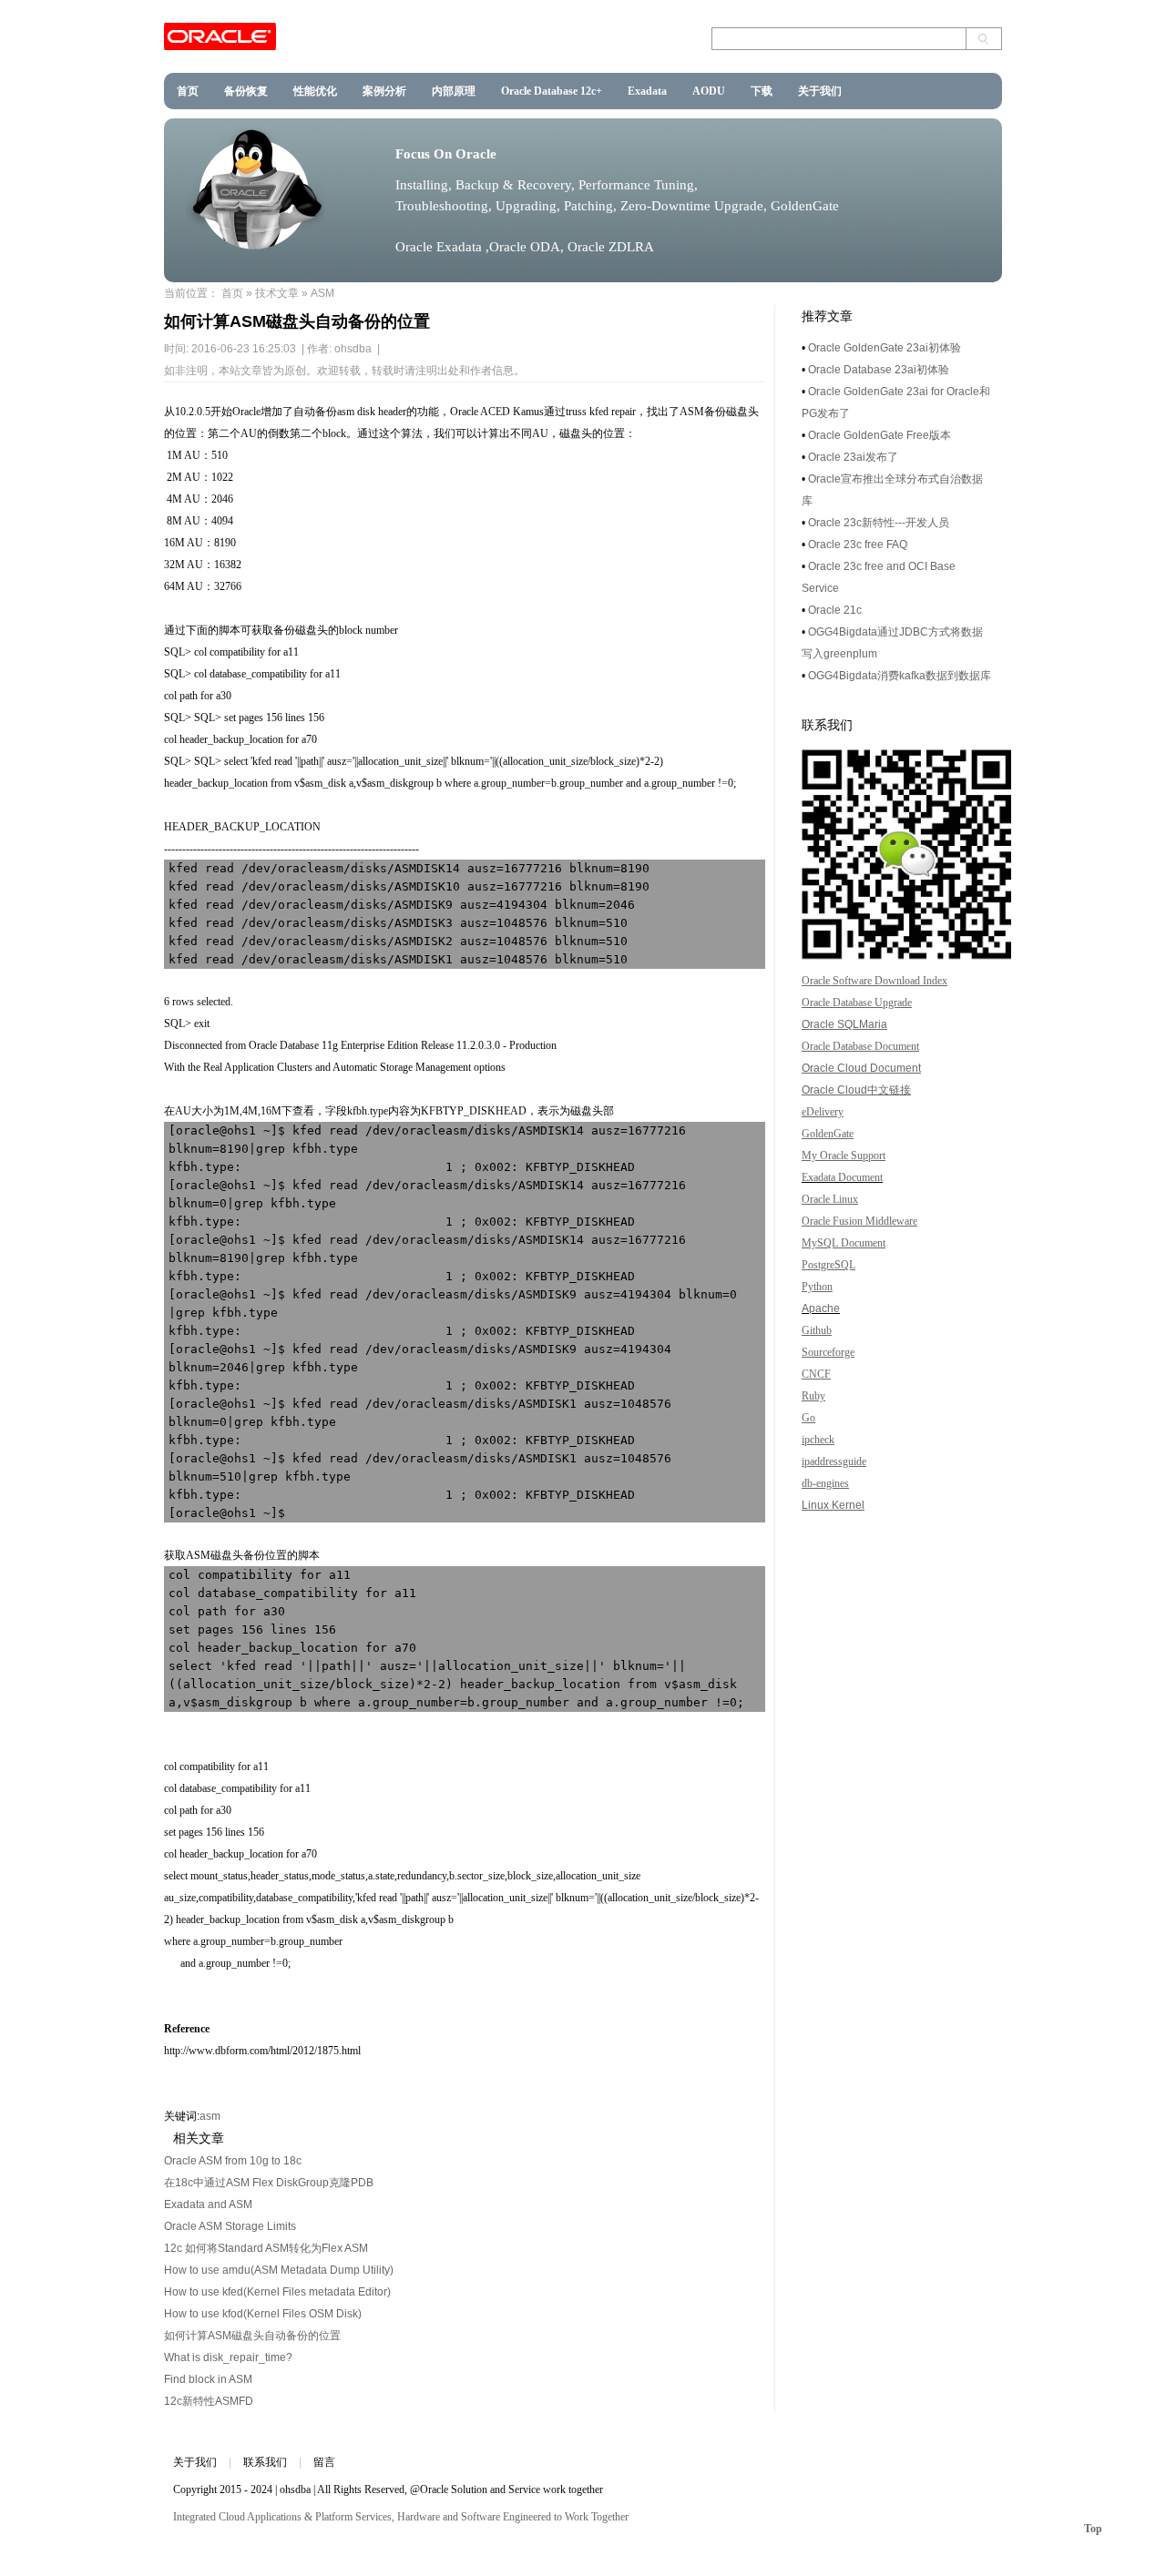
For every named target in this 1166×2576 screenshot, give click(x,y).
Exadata (647, 91)
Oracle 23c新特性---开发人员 (879, 523)
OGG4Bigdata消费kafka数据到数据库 (900, 676)
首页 (188, 91)
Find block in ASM (208, 2379)
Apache (821, 1308)
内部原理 (454, 91)
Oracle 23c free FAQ (858, 545)
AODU (709, 91)
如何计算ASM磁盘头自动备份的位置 (252, 2336)
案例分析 (384, 91)
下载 (762, 91)
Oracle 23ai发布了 (853, 457)
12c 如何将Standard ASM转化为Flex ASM (266, 2248)
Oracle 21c (835, 610)
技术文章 (277, 293)
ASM (322, 293)
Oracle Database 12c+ (552, 91)
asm (210, 2116)
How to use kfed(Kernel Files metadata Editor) (277, 2292)
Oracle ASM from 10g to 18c (233, 2161)
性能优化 (315, 91)
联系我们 (265, 2462)
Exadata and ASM (208, 2204)
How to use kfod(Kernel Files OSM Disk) (263, 2314)
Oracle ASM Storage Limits (230, 2226)
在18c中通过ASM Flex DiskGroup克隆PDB (269, 2183)
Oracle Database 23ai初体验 (879, 370)
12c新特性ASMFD (209, 2401)
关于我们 (820, 91)
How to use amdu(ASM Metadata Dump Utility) (279, 2270)
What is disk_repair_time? (228, 2357)
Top (1093, 2529)
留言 (324, 2462)
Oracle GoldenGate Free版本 (880, 435)
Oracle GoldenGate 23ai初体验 (885, 348)
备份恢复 (246, 91)
